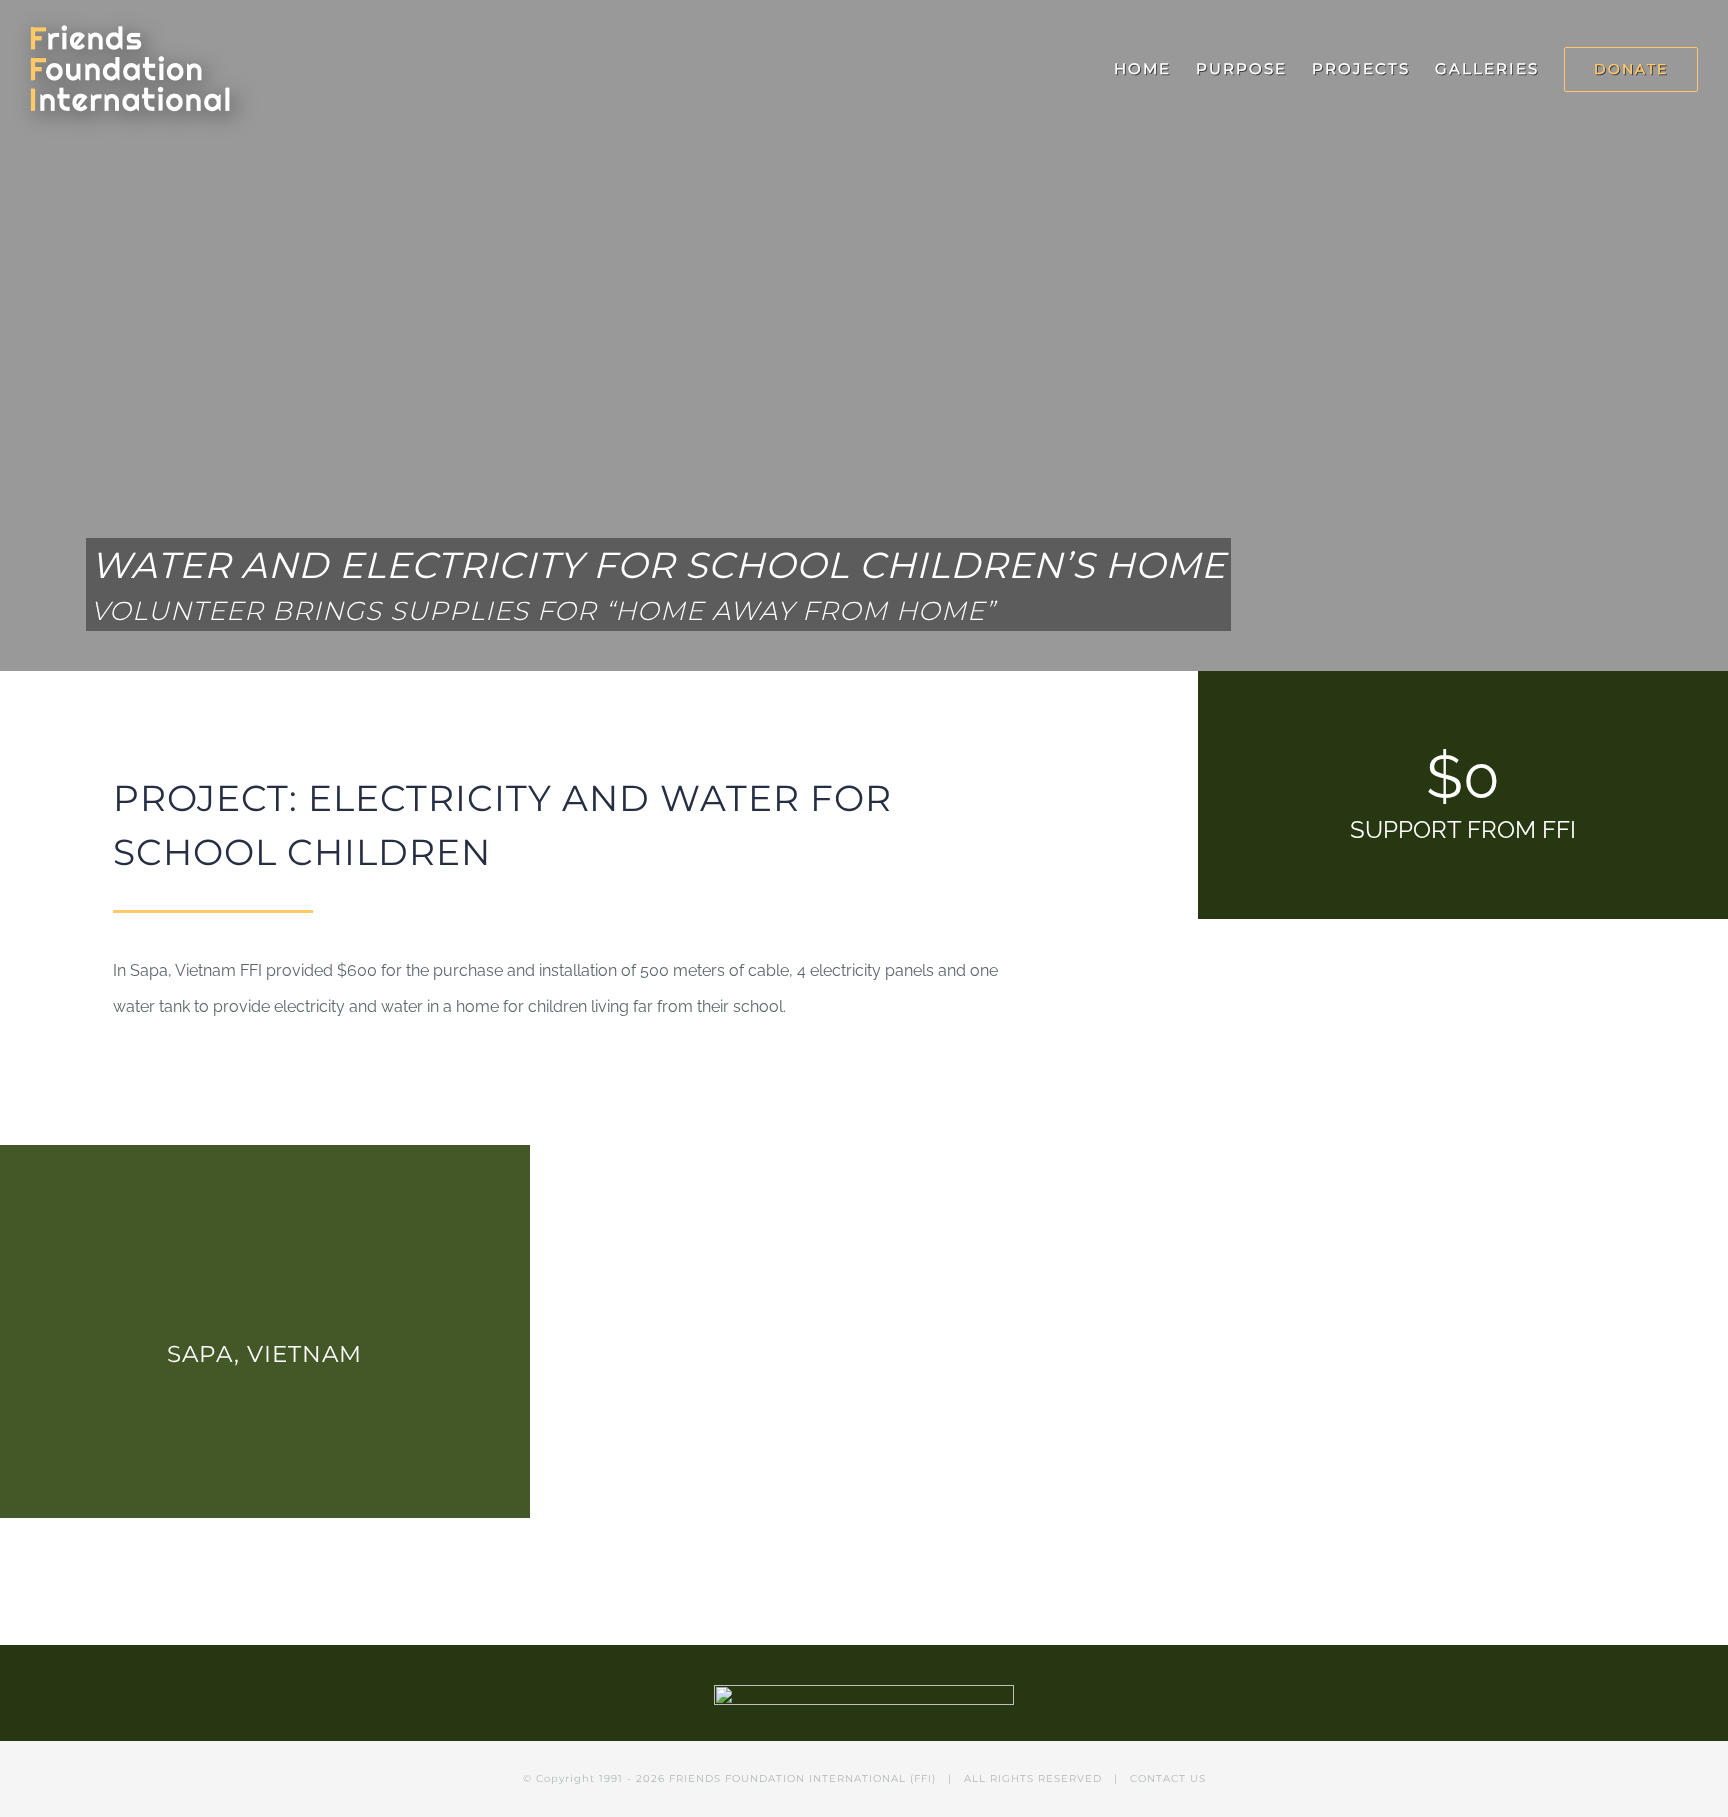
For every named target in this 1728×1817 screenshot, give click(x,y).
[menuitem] (1155, 69)
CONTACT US (1168, 1778)
